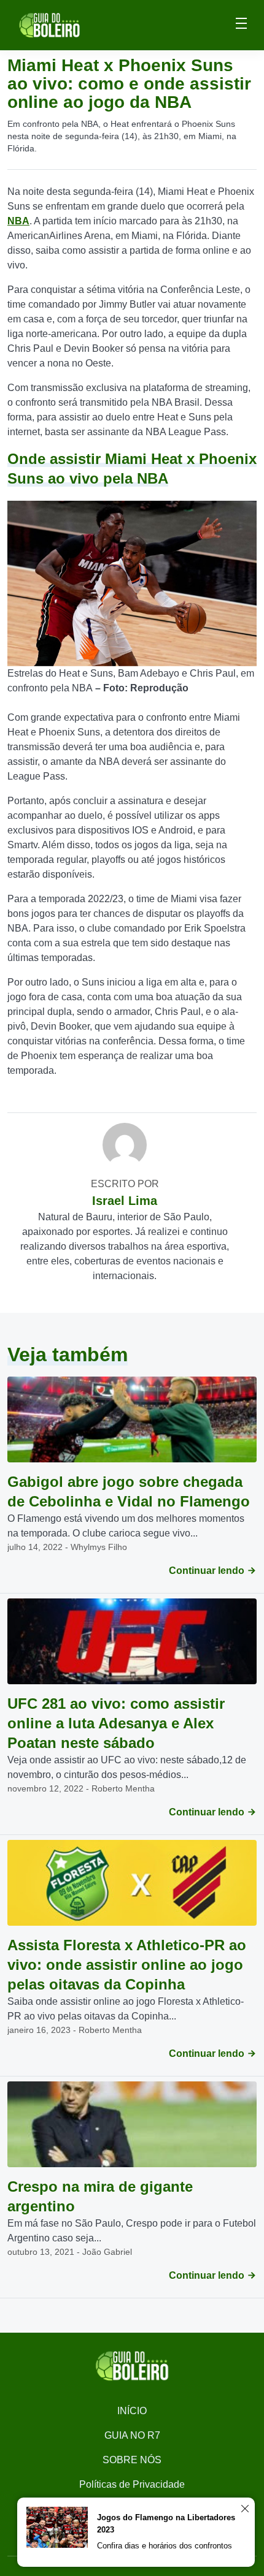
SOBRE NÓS (132, 2460)
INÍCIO (132, 2411)
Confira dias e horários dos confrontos (165, 2546)
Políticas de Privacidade (132, 2484)
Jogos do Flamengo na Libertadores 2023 (166, 2524)
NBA (18, 221)
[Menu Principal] (241, 25)
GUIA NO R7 (132, 2435)
